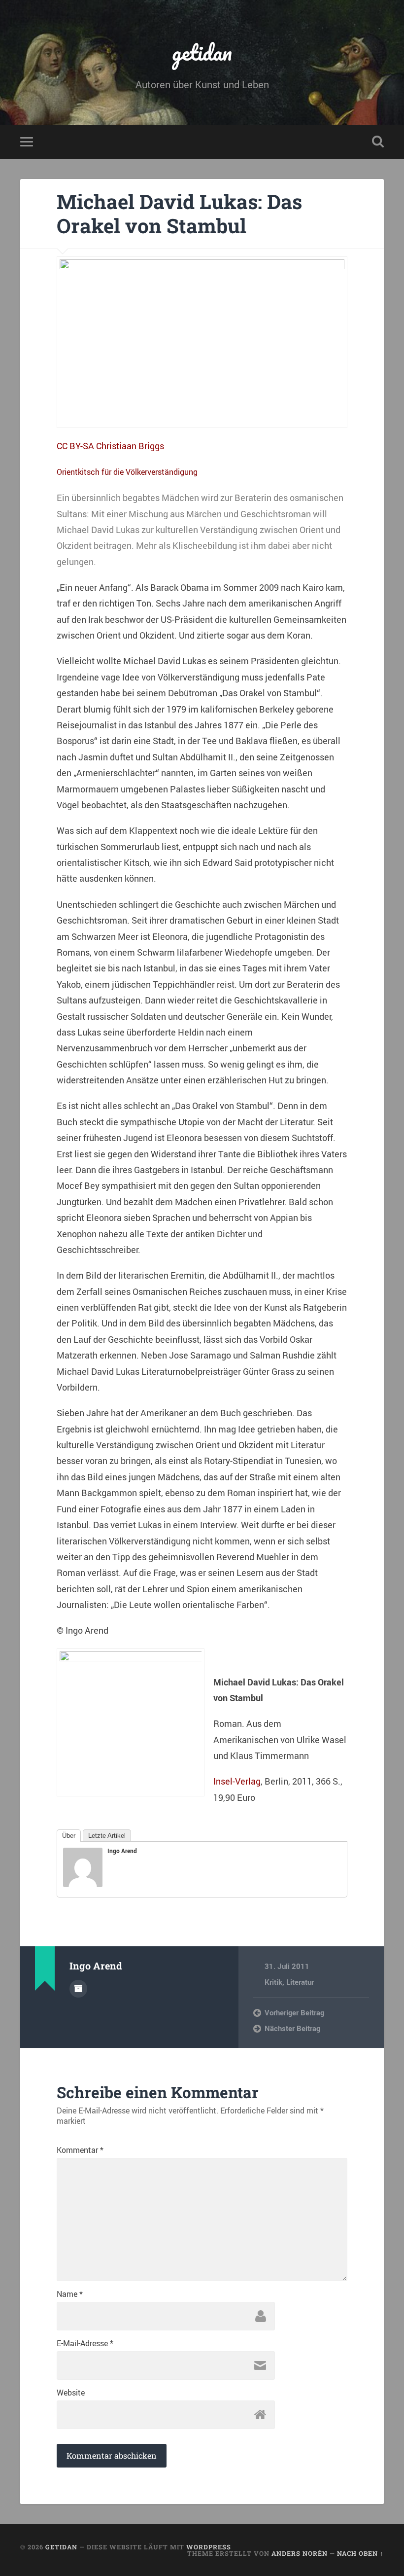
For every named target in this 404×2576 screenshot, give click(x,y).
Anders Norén (300, 2553)
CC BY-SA (75, 446)
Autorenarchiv (78, 1989)
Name (70, 2294)
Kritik (273, 1982)
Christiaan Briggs (130, 446)
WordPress (209, 2547)
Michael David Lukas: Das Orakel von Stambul (179, 214)
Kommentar (80, 2150)
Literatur (300, 1982)
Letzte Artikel (107, 1836)
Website (71, 2393)
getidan (202, 52)
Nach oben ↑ (360, 2553)
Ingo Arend (122, 1851)
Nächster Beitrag (292, 2028)
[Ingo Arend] (83, 1884)
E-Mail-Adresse (85, 2343)
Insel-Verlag (237, 1781)
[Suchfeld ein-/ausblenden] (378, 142)
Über (69, 1836)
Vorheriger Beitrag (294, 2012)
